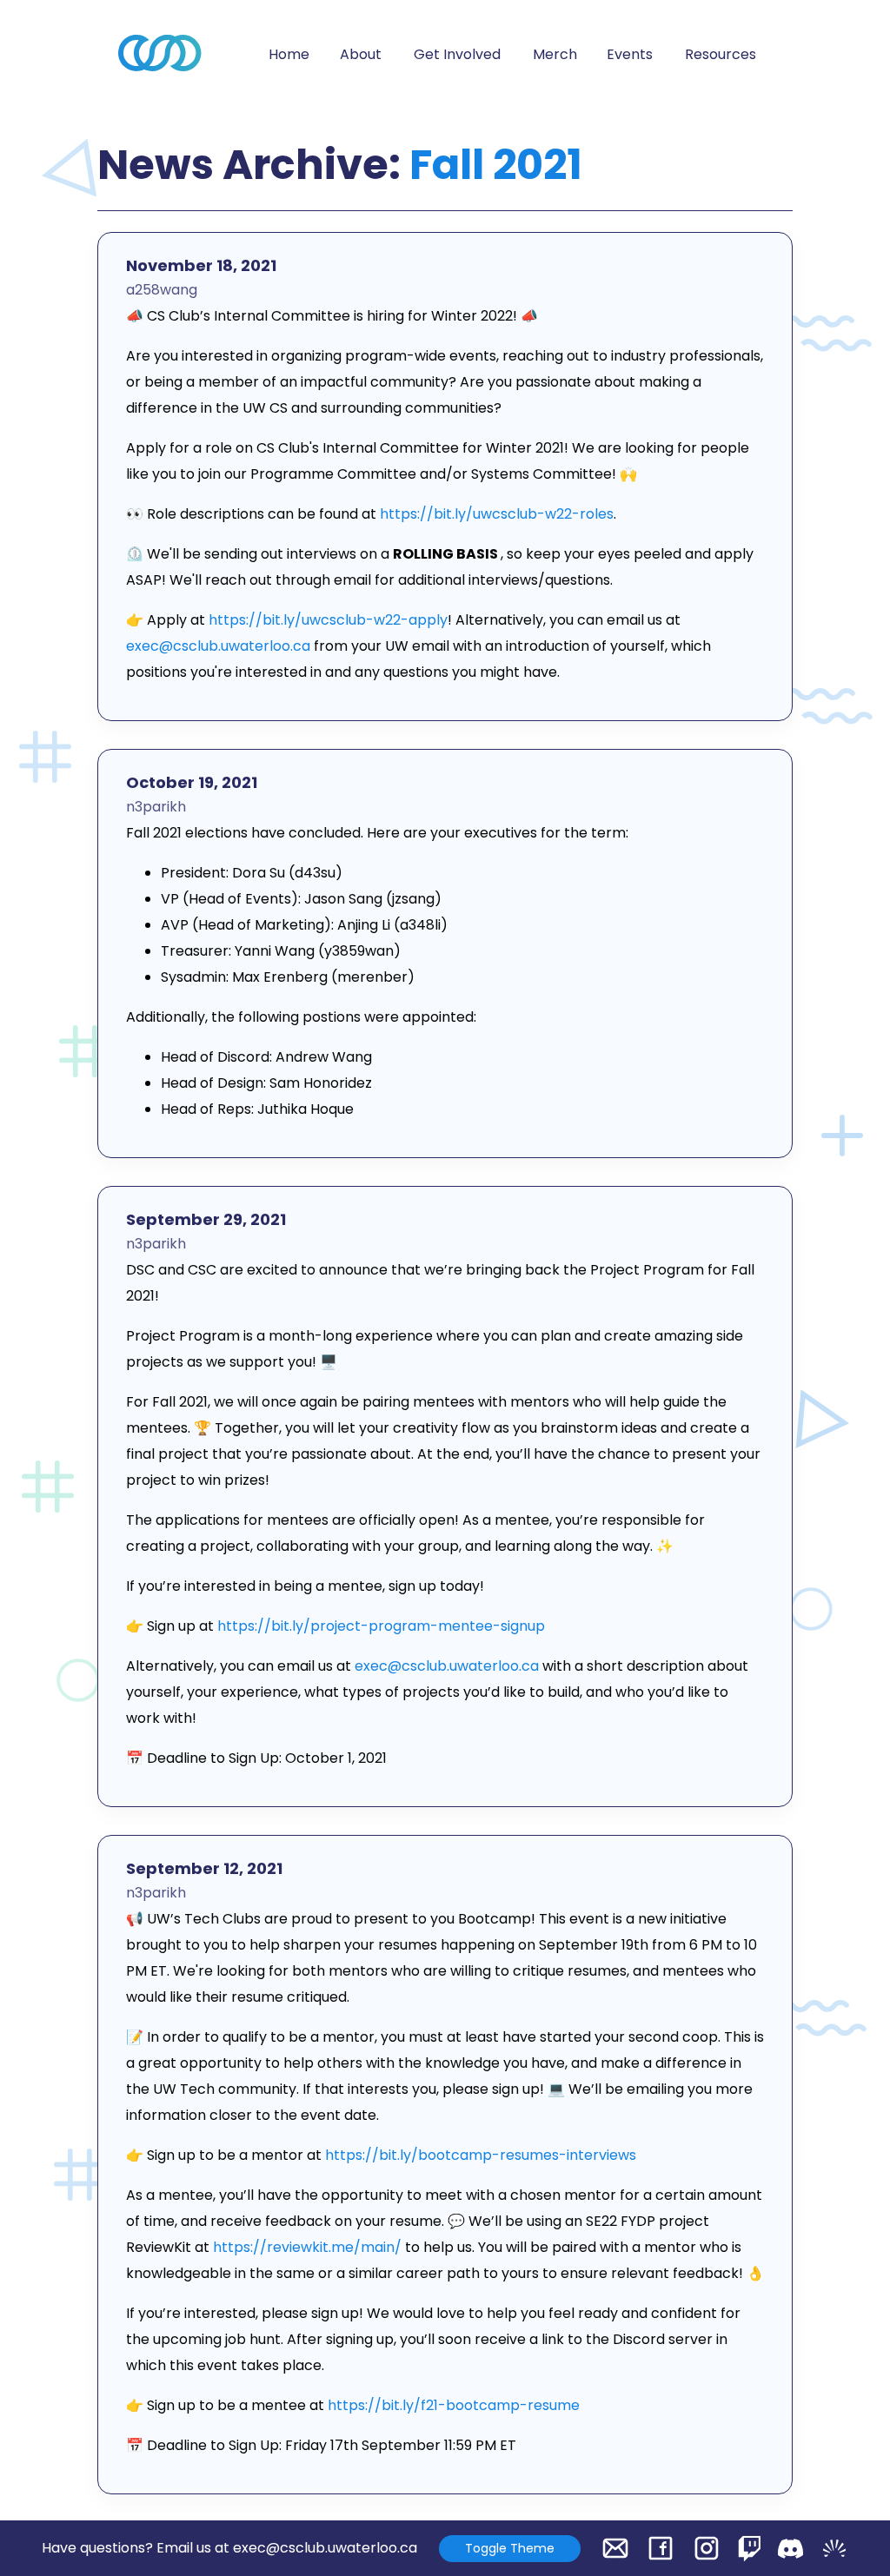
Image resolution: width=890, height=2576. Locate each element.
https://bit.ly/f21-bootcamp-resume (454, 2405)
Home (289, 54)
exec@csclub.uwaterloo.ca (218, 646)
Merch (555, 54)
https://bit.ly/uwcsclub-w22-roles (497, 514)
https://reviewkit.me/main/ (307, 2247)
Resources (721, 54)
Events (630, 54)
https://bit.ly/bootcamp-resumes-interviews (481, 2155)
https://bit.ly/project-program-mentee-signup (381, 1626)
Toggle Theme (510, 2548)
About (361, 54)
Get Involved (457, 54)
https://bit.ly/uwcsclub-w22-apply (328, 620)
